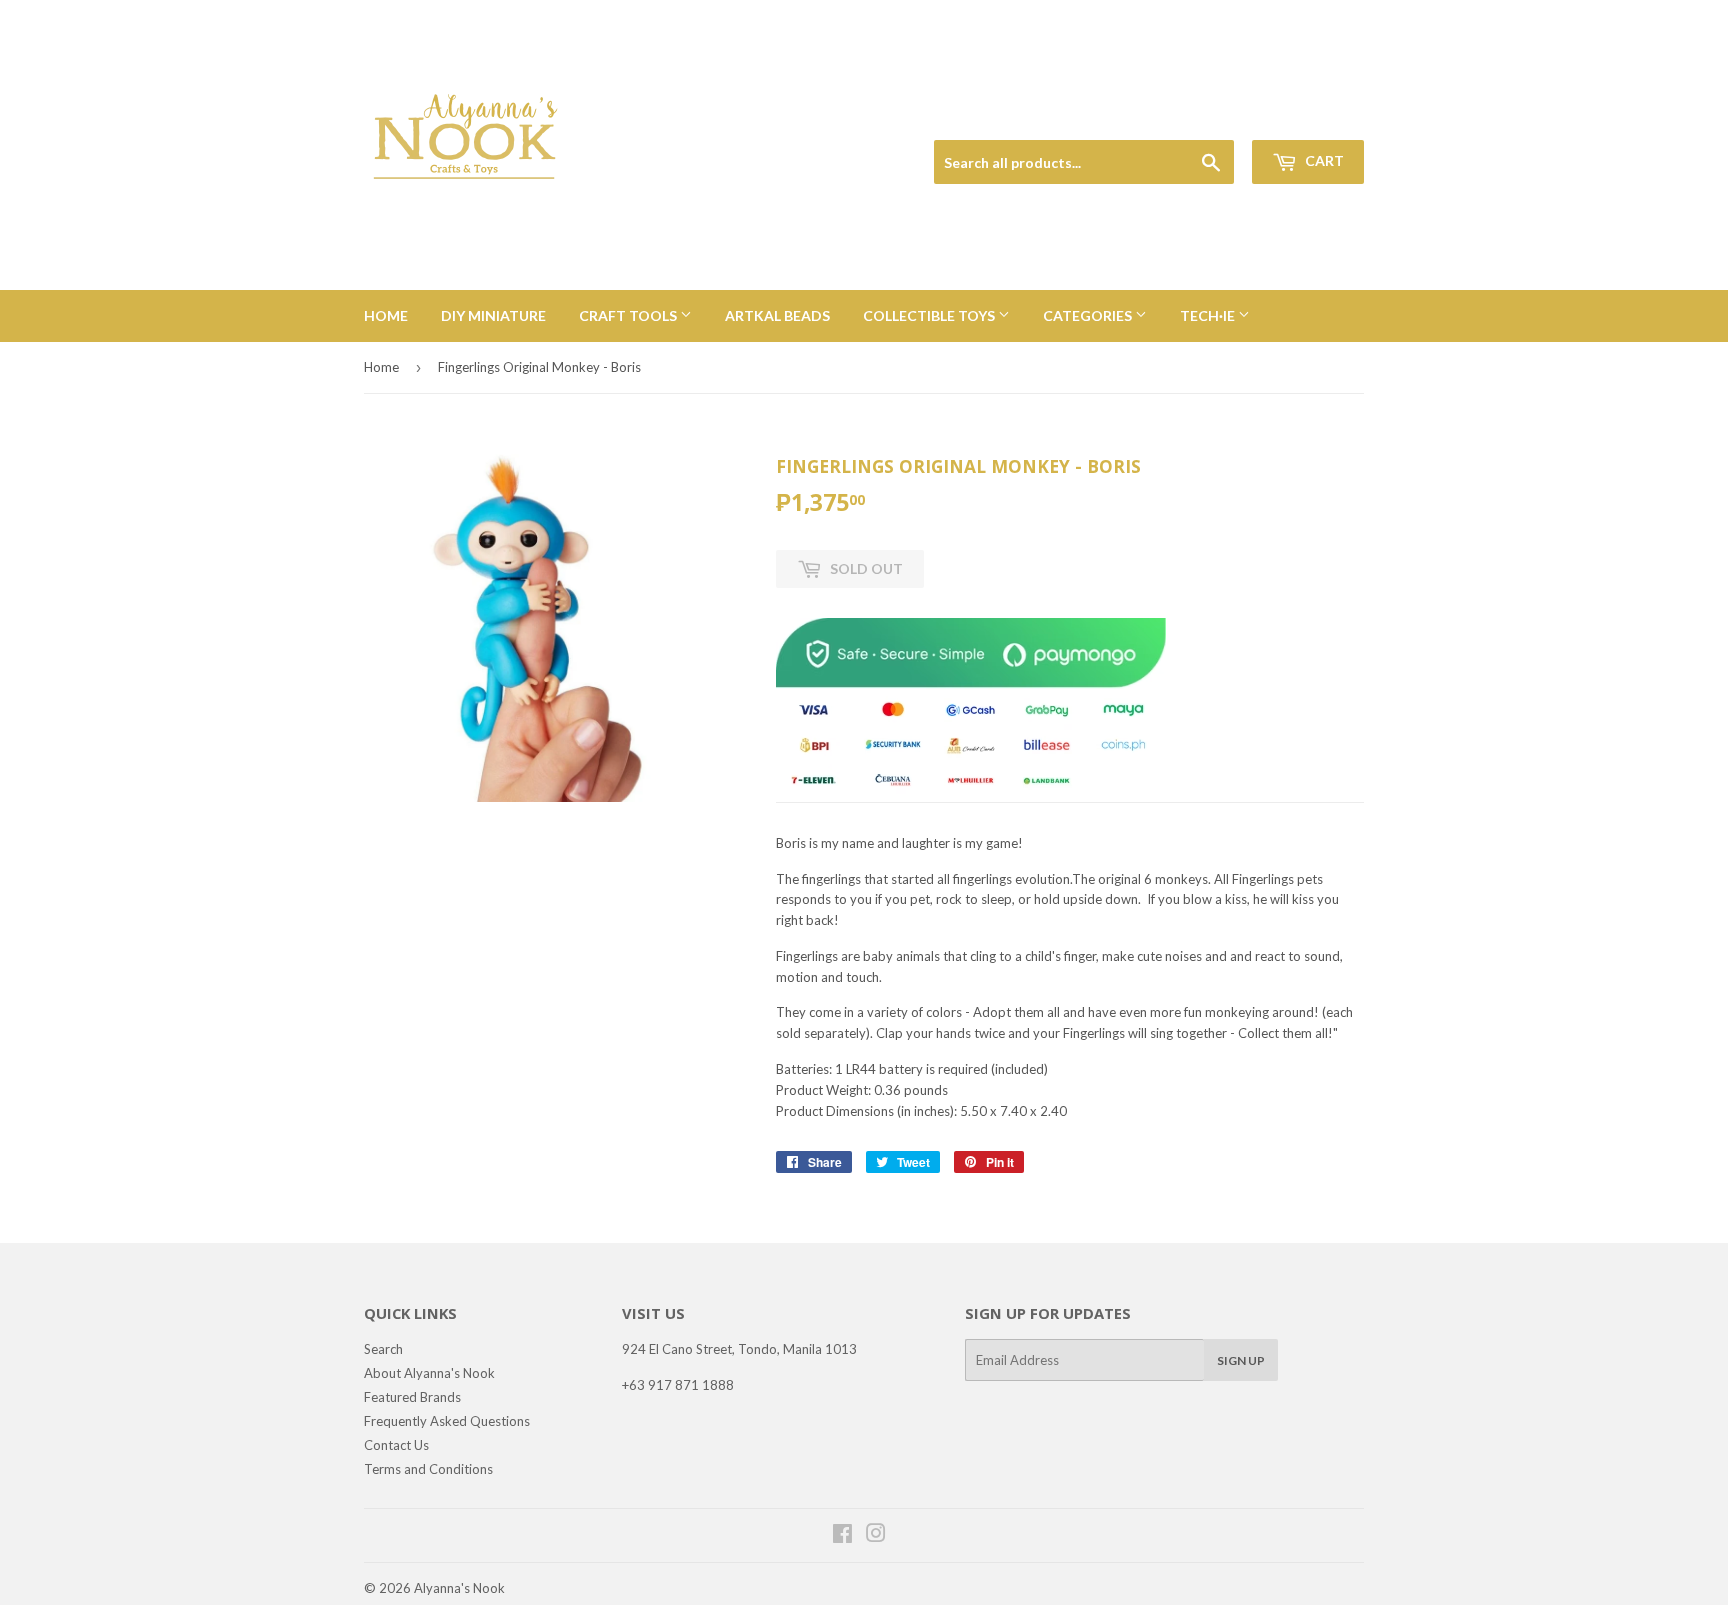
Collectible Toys (930, 315)
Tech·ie (1209, 315)
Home (386, 315)
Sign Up (1241, 1360)
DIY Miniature (493, 315)
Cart (1323, 160)
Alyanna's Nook (459, 1588)
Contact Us (396, 1445)
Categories (1089, 315)
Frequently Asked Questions (447, 1421)
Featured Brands (412, 1397)
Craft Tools (629, 315)
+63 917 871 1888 (678, 1385)
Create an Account (1315, 116)
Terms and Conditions (428, 1469)
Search (383, 1349)
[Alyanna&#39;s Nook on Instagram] (876, 1536)
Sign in (1225, 116)
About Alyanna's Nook (429, 1373)
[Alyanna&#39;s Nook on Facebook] (842, 1536)
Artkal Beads (777, 315)
